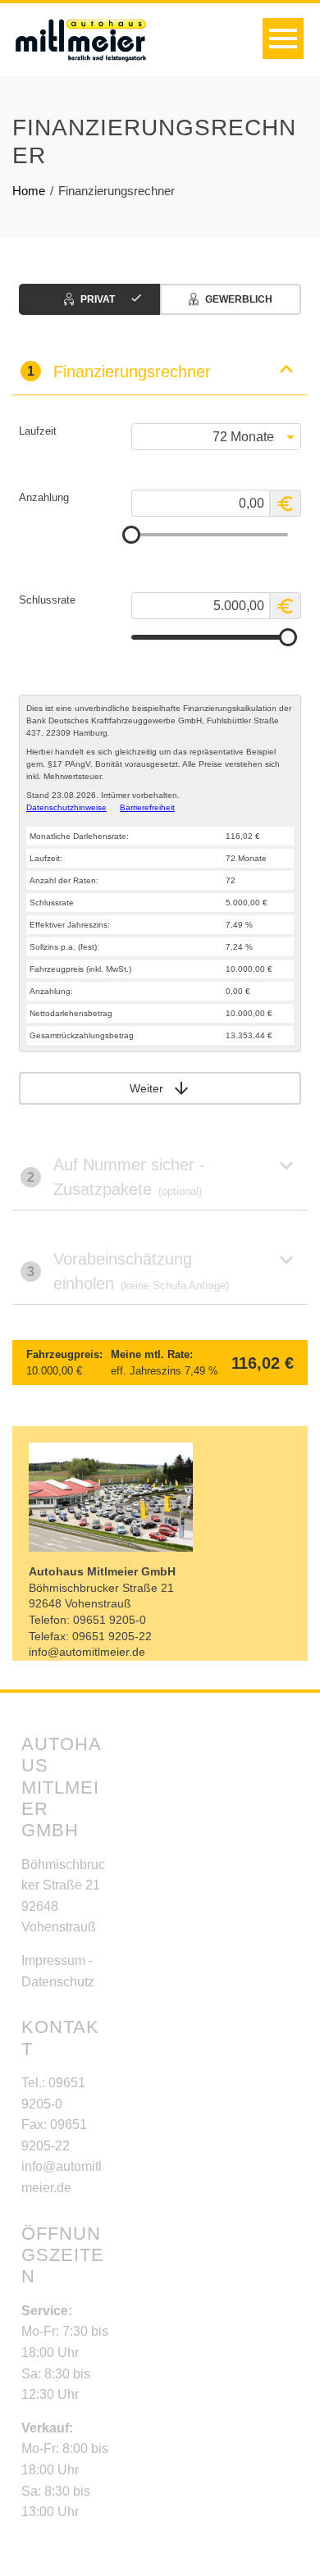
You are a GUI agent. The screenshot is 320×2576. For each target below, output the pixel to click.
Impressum (53, 1960)
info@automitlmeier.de (87, 1652)
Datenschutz (58, 1982)
